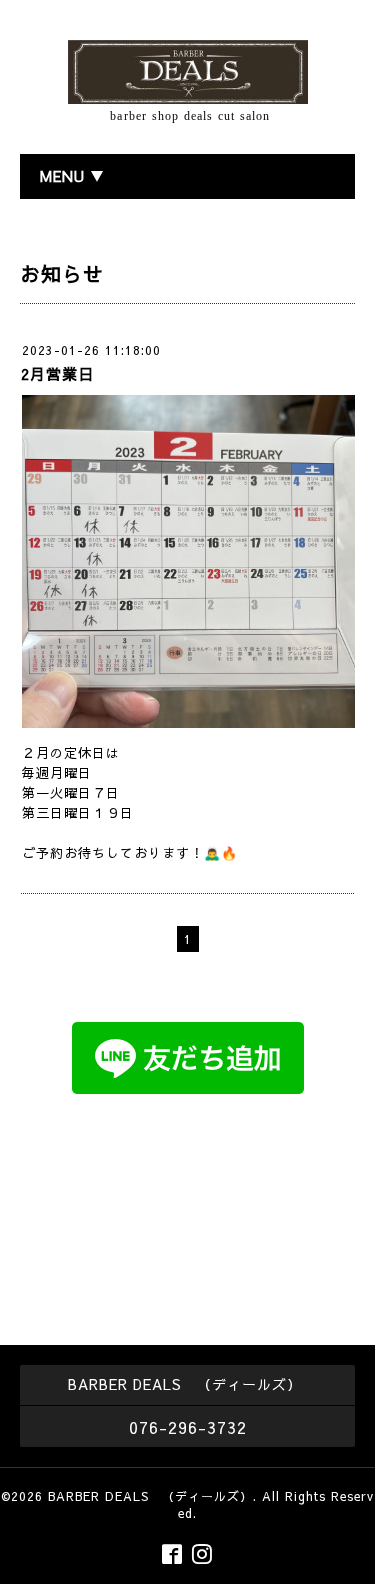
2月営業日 (57, 373)
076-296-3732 (188, 1427)
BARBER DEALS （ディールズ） (150, 1496)
